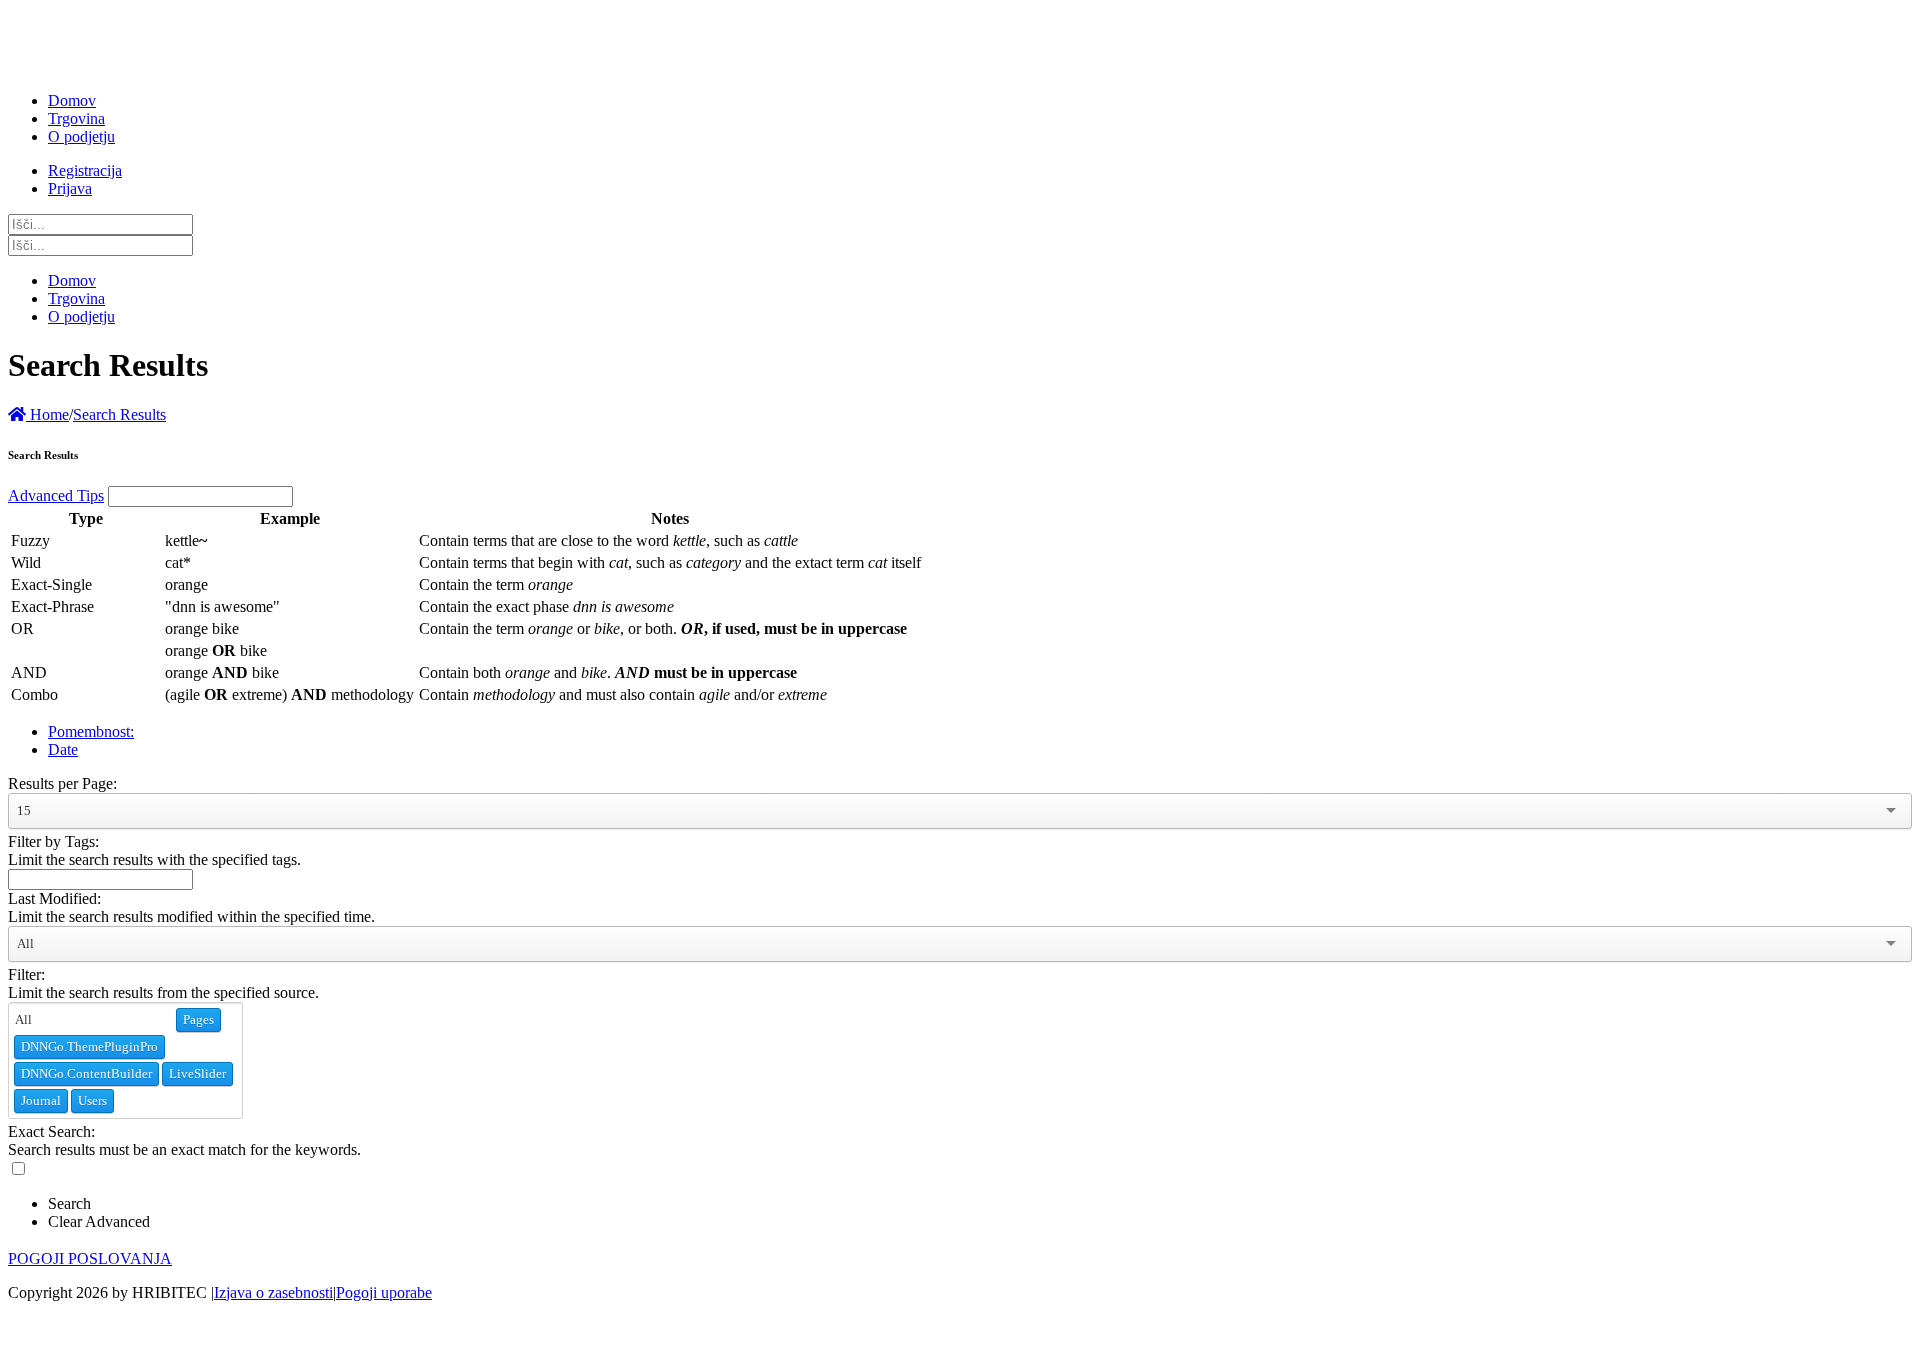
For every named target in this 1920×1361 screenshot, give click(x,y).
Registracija (85, 170)
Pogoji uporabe (384, 1292)
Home (47, 414)
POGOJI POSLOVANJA (90, 1258)
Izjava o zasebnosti (273, 1292)
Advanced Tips (56, 495)
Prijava (70, 188)
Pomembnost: (91, 731)
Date (63, 749)
